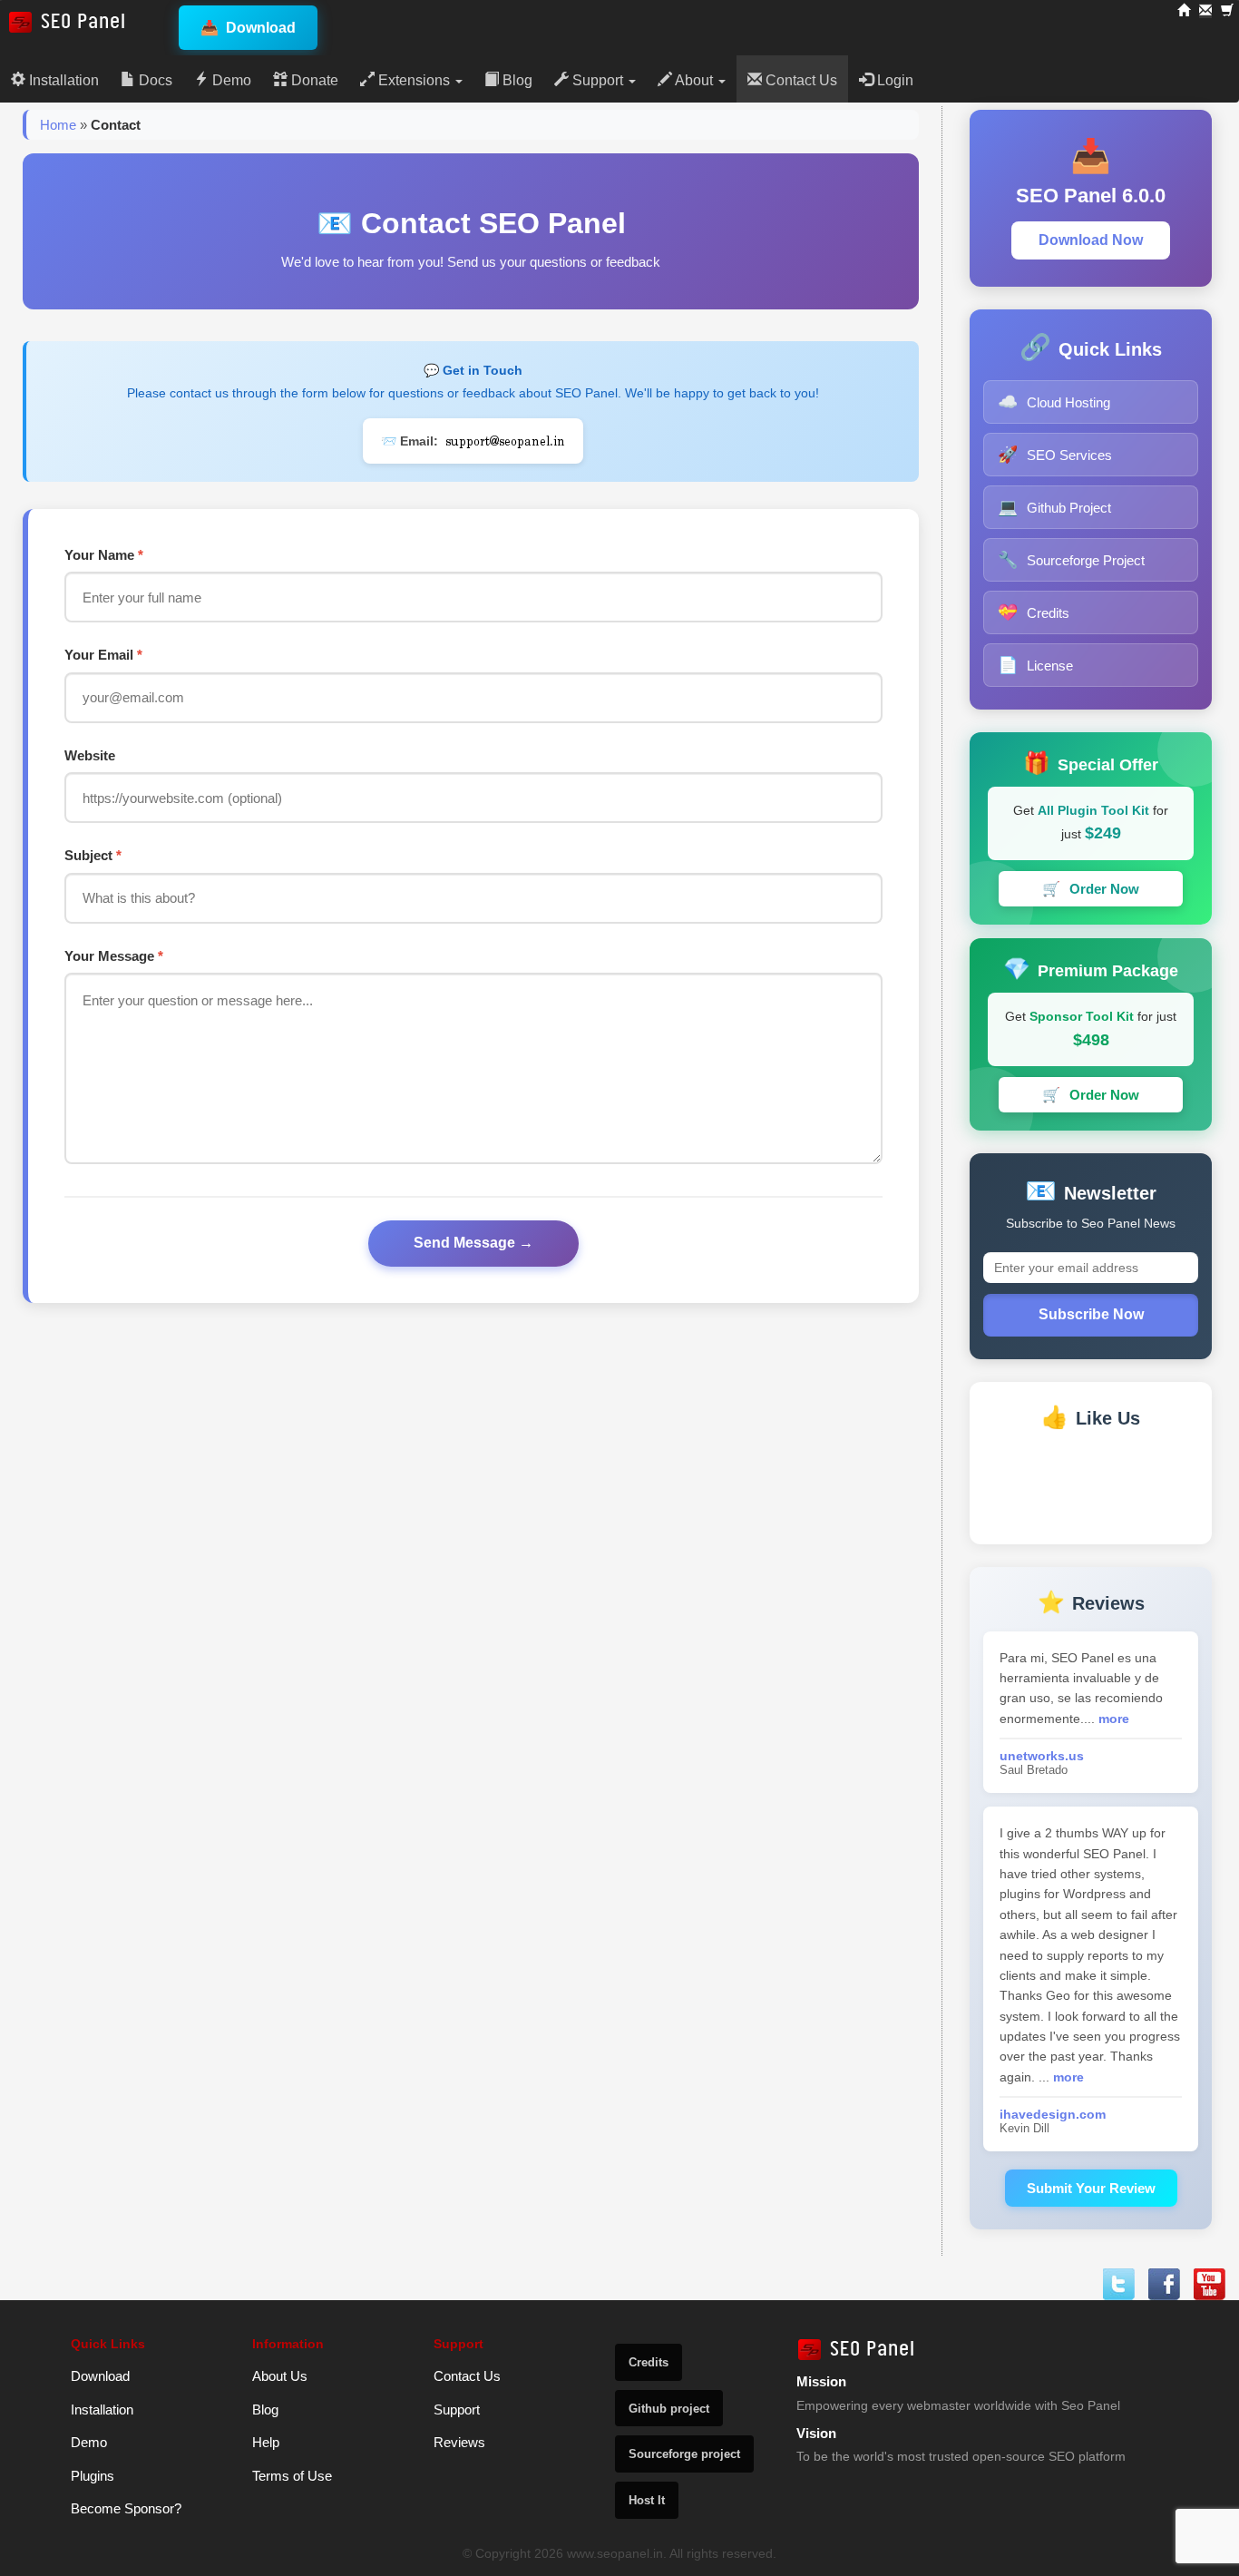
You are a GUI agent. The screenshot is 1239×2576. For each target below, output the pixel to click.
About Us (280, 2376)
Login (893, 80)
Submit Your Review (1091, 2188)
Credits (1034, 612)
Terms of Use (292, 2476)
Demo (230, 80)
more (1114, 1719)
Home (58, 125)
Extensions (414, 80)
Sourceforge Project (1071, 560)
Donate (313, 80)
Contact (116, 125)
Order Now (1091, 889)
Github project (669, 2409)
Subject (93, 855)
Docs (154, 80)
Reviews (459, 2442)
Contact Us (800, 80)
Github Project (1054, 507)
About (694, 80)
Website (90, 755)
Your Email (103, 655)
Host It (647, 2500)
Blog (516, 80)
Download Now (1091, 240)
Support (598, 80)
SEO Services (1055, 455)
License (1035, 665)
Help (266, 2442)
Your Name (104, 555)
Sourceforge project (684, 2454)
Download (248, 28)
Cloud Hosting (1054, 402)
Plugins (93, 2476)
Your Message (114, 956)
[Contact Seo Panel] (1205, 11)
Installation (62, 80)
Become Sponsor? (126, 2508)
